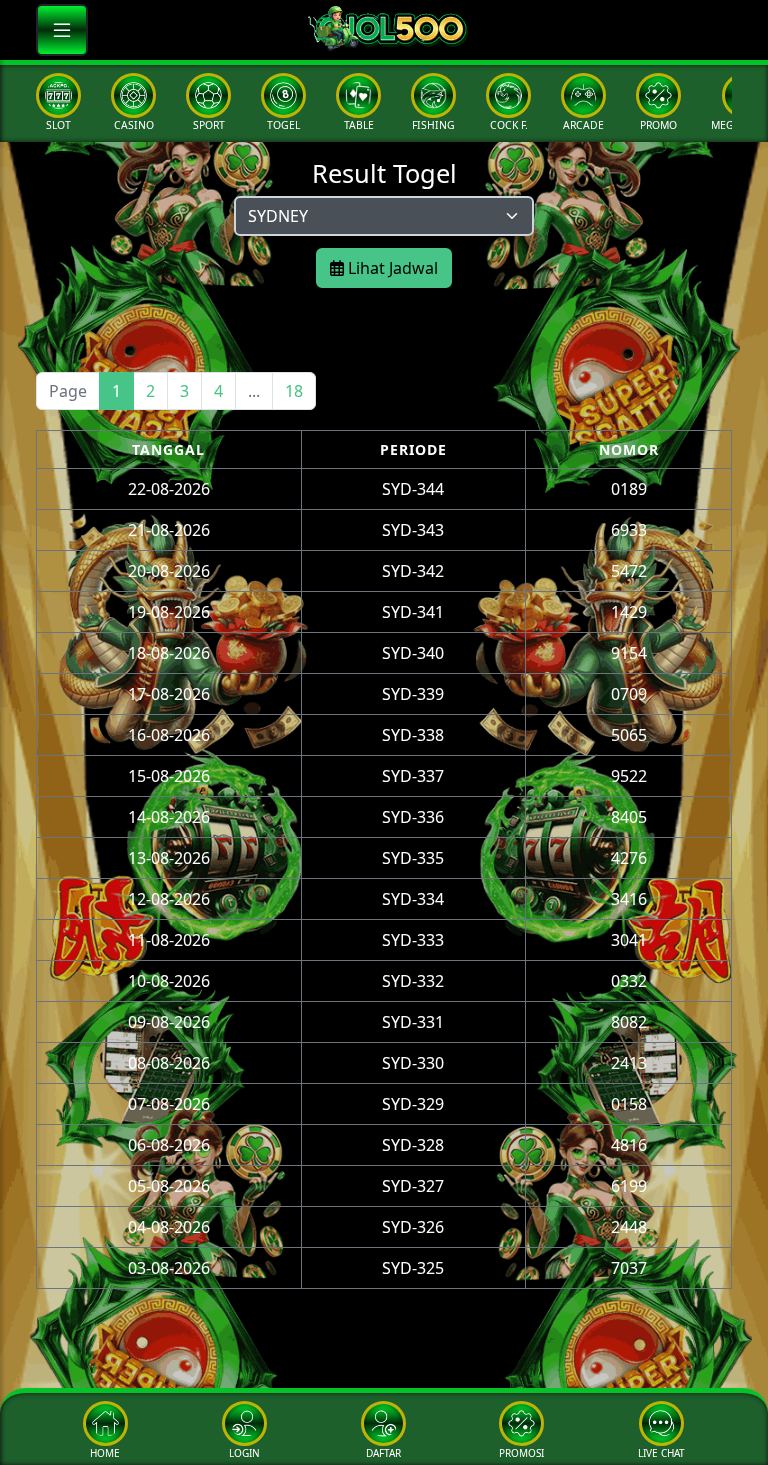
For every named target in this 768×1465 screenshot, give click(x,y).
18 (294, 391)
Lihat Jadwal (391, 268)
